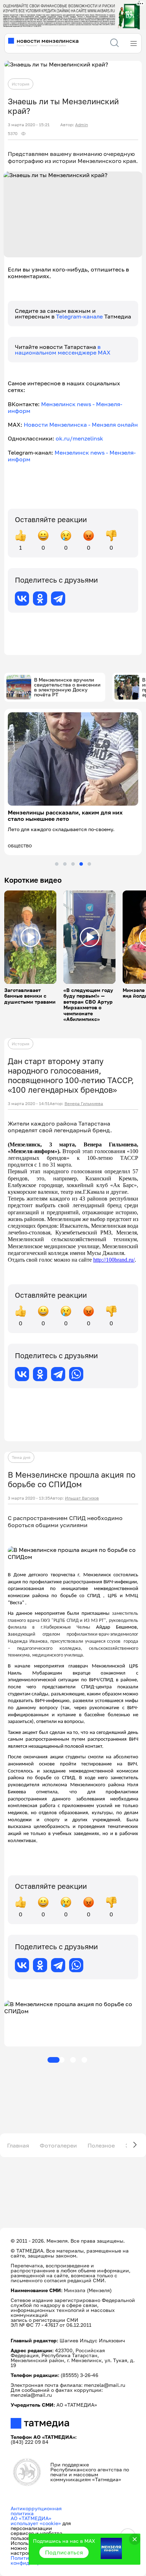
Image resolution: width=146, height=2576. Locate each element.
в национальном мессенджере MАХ (63, 350)
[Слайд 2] (65, 864)
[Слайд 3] (73, 864)
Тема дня (21, 1457)
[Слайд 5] (89, 864)
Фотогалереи (58, 2145)
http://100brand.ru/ (114, 1260)
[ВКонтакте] (22, 598)
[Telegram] (58, 598)
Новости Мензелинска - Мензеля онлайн (81, 425)
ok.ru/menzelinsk (79, 438)
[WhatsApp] (76, 1374)
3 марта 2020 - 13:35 (29, 1498)
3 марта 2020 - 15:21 (29, 125)
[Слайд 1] (57, 864)
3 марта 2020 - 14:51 (29, 1104)
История (21, 84)
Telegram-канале (80, 316)
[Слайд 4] (81, 864)
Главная (18, 2145)
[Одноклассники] (40, 598)
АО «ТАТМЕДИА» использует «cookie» (36, 2521)
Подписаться (64, 2552)
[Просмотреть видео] (30, 937)
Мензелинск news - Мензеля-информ (65, 407)
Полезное (101, 2145)
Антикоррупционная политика (36, 2511)
